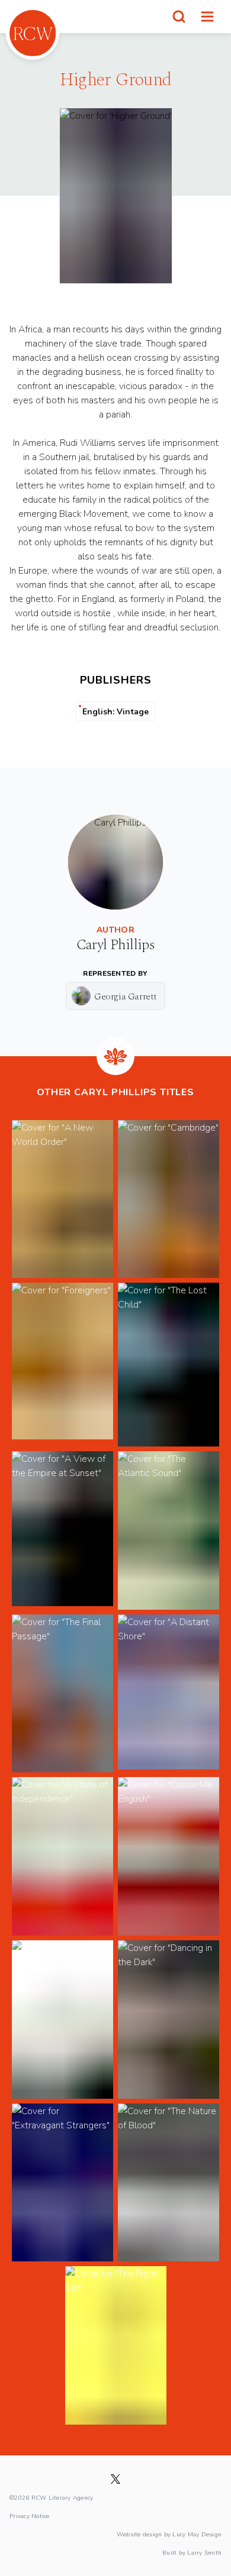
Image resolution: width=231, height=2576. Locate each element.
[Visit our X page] (115, 2479)
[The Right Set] (116, 2345)
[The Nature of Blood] (169, 2183)
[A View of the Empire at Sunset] (62, 1530)
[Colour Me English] (169, 1856)
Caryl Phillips (116, 945)
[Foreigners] (62, 1365)
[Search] (179, 17)
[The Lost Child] (169, 1365)
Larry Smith (204, 2552)
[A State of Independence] (62, 1856)
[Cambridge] (169, 1199)
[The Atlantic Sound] (169, 1530)
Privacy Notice (30, 2516)
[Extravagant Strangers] (62, 2183)
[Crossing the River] (62, 2020)
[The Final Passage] (62, 1694)
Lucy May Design (197, 2534)
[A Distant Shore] (169, 1694)
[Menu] (207, 17)
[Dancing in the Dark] (169, 2020)
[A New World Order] (62, 1199)
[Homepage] (33, 33)
